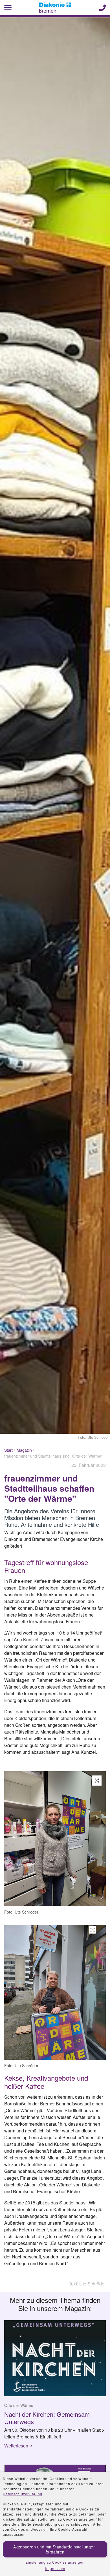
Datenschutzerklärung (23, 2494)
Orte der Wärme (19, 2405)
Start (8, 1450)
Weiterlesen (16, 2446)
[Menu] (8, 8)
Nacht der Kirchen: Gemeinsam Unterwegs (47, 2418)
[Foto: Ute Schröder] (55, 1840)
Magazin (24, 1450)
